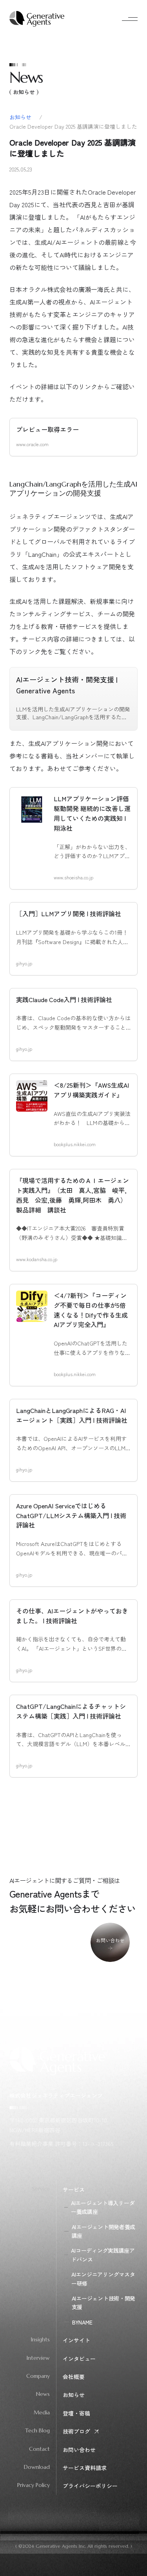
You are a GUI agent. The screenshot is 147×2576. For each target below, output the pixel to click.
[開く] (128, 19)
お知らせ (21, 117)
